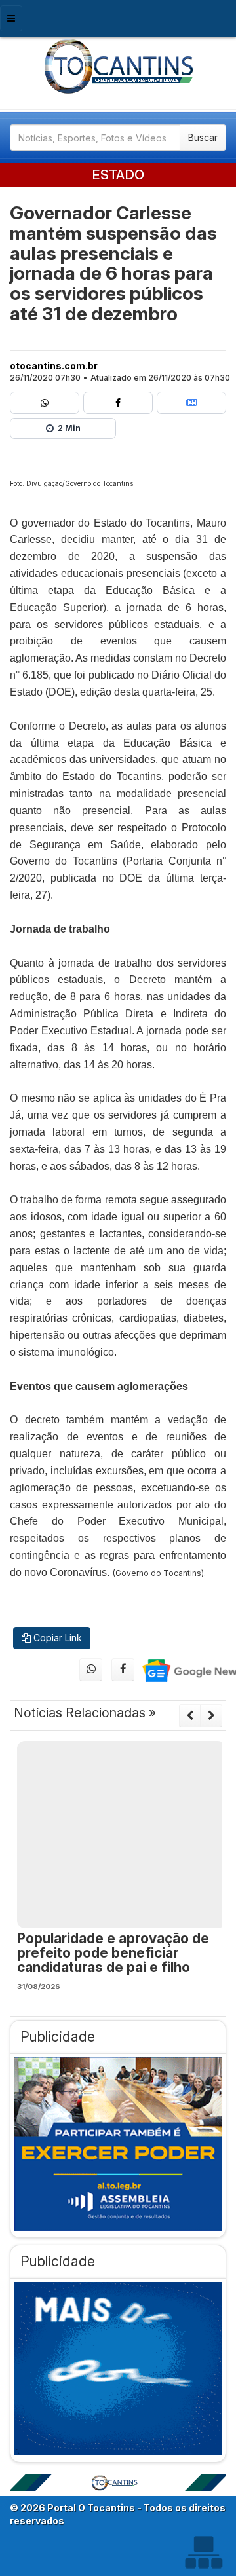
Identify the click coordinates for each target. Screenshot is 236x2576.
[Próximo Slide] (211, 1715)
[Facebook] (118, 403)
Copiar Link (56, 1638)
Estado (118, 175)
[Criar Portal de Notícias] (203, 2552)
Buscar (203, 137)
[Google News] (191, 403)
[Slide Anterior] (190, 1715)
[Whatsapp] (45, 403)
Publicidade (58, 2037)
